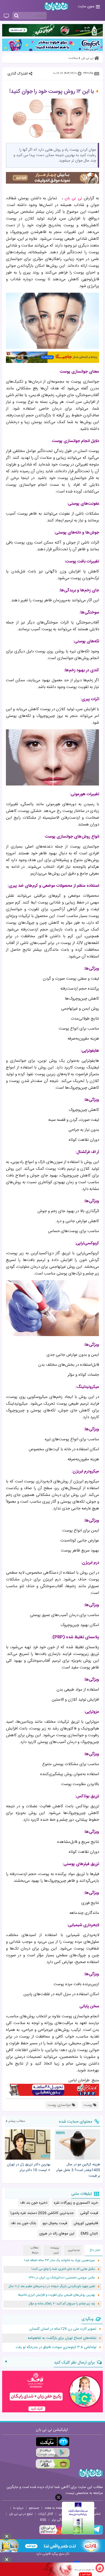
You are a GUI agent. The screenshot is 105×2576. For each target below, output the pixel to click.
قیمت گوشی (89, 2213)
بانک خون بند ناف (23, 2223)
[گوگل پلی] (53, 2453)
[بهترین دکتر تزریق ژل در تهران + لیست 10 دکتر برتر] (28, 2145)
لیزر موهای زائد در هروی (57, 2234)
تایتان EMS (89, 2234)
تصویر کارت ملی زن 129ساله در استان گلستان (63, 2329)
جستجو (34, 2508)
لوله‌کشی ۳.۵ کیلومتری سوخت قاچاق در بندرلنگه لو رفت (56, 2347)
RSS (43, 2520)
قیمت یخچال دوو (55, 2223)
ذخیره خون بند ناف (34, 2203)
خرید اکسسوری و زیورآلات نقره (76, 2203)
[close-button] (59, 2497)
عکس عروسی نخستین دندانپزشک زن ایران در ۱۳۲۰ (62, 2278)
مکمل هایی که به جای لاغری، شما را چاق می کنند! (63, 2269)
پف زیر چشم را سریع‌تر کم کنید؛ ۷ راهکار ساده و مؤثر (62, 2304)
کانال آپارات (46, 2514)
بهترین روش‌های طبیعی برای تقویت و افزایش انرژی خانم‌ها (57, 2295)
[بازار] (53, 2464)
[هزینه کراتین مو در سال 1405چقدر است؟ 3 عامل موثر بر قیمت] (77, 2145)
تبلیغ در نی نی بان (21, 2514)
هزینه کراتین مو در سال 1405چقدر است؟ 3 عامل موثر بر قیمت (78, 2170)
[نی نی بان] (56, 6)
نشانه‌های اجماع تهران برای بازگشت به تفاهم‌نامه (62, 2338)
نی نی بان (73, 198)
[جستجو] (16, 16)
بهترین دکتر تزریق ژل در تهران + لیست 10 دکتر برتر (29, 2167)
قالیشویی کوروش (86, 2223)
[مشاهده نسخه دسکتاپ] (6, 16)
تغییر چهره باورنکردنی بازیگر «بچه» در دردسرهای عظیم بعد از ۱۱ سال (52, 2286)
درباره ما (18, 2508)
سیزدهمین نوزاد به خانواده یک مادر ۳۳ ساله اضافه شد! (60, 2260)
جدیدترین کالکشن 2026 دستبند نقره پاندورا (42, 2213)
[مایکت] (53, 2442)
